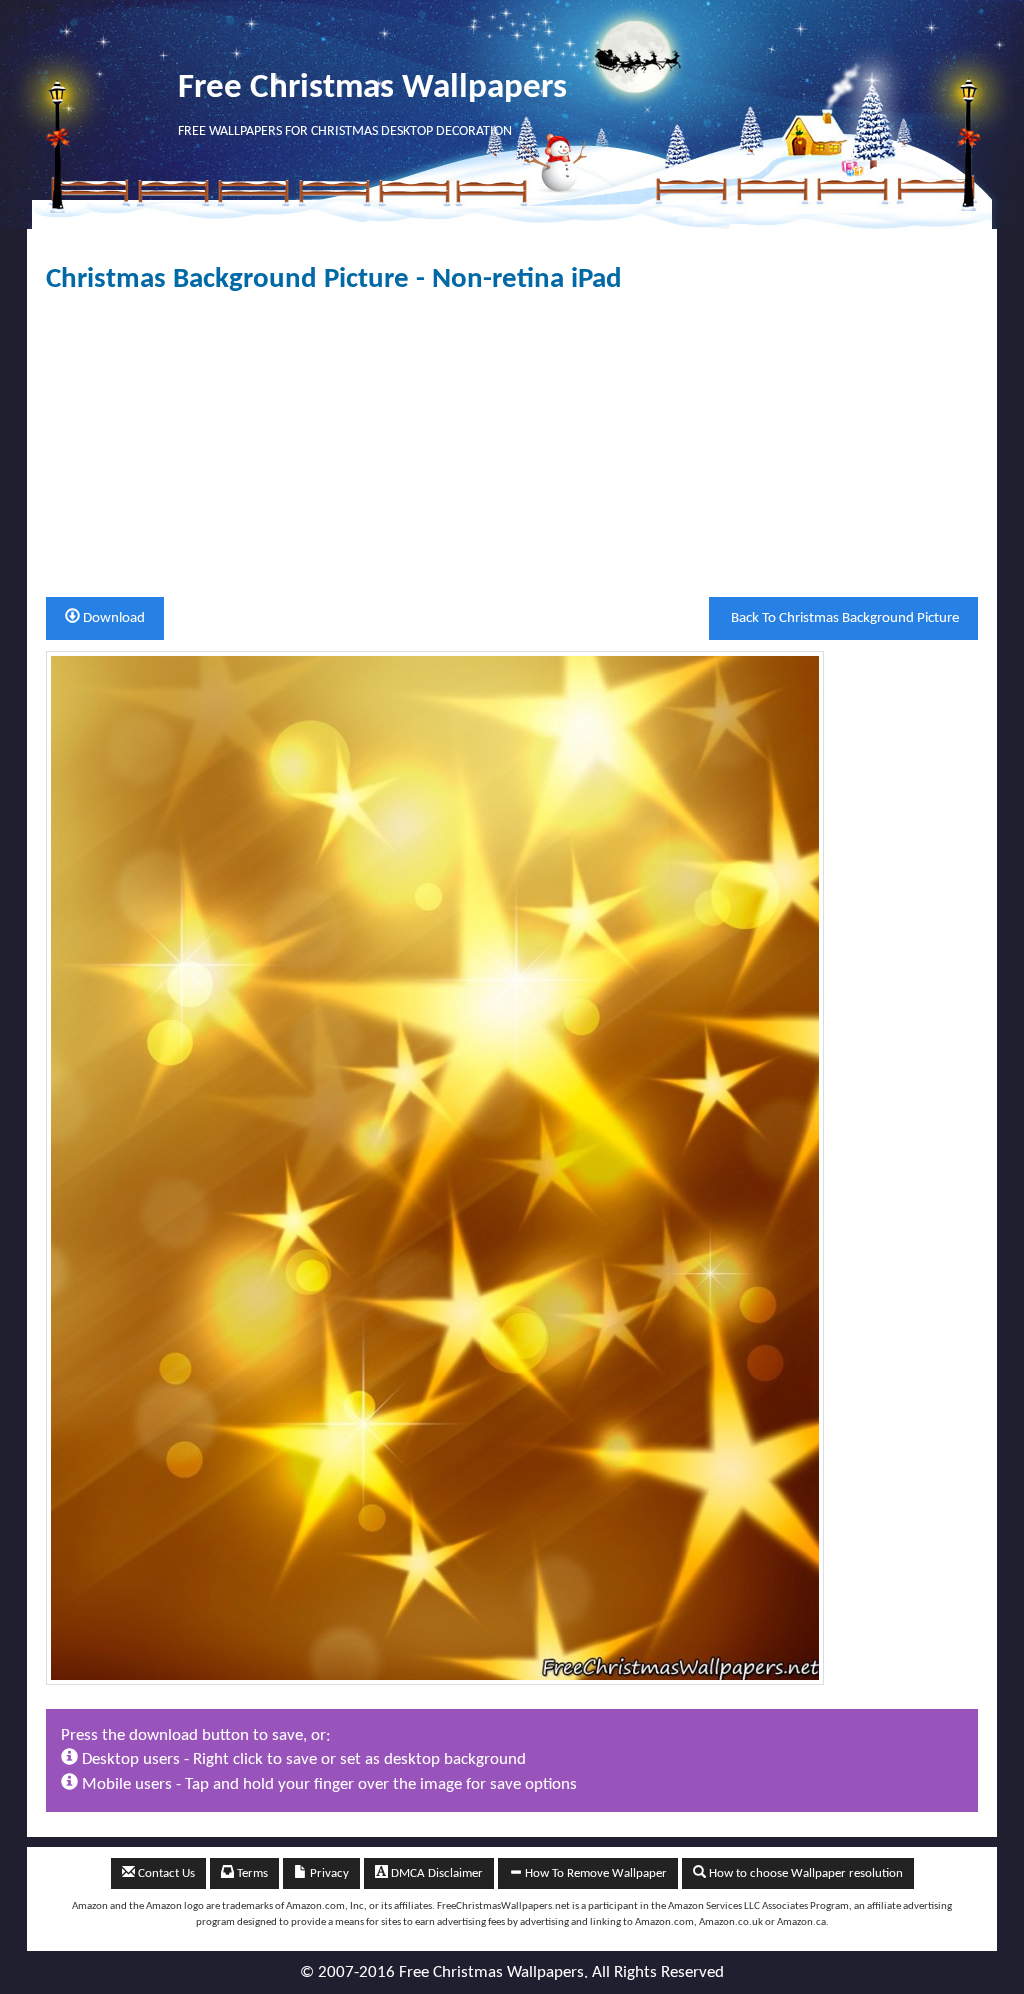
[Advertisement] (512, 446)
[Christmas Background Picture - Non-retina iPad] (435, 1167)
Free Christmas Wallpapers (372, 88)
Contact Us (165, 1873)
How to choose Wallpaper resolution (804, 1873)
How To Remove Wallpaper (594, 1873)
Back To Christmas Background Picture (843, 618)
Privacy (328, 1873)
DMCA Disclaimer (435, 1873)
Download (112, 618)
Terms (251, 1873)
